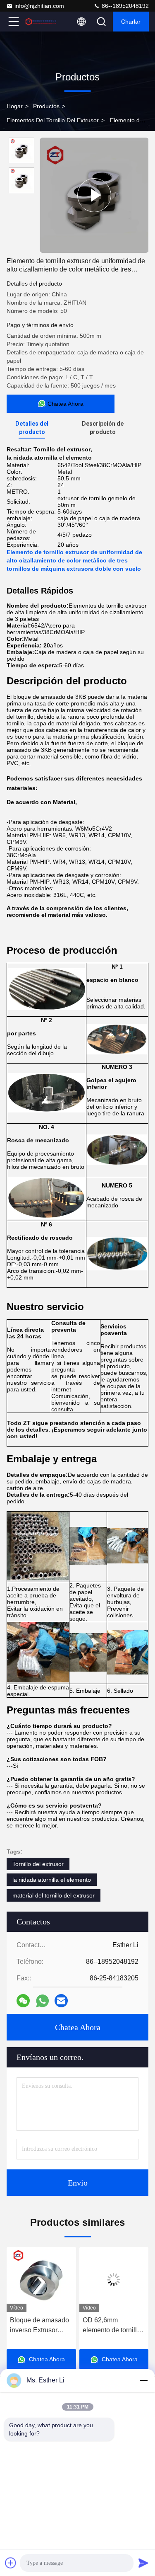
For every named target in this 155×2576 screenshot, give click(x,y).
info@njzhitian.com (39, 6)
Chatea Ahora (78, 2027)
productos (46, 106)
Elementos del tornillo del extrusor (53, 120)
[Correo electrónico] (61, 2001)
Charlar (131, 22)
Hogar (15, 106)
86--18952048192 (124, 6)
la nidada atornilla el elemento (52, 1880)
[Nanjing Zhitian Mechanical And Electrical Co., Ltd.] (41, 22)
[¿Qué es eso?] (42, 2001)
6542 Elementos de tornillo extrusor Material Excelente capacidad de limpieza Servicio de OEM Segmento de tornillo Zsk (112, 2326)
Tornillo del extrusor (38, 1864)
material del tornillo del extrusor (54, 1895)
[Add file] (11, 2563)
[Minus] (143, 2380)
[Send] (143, 2563)
